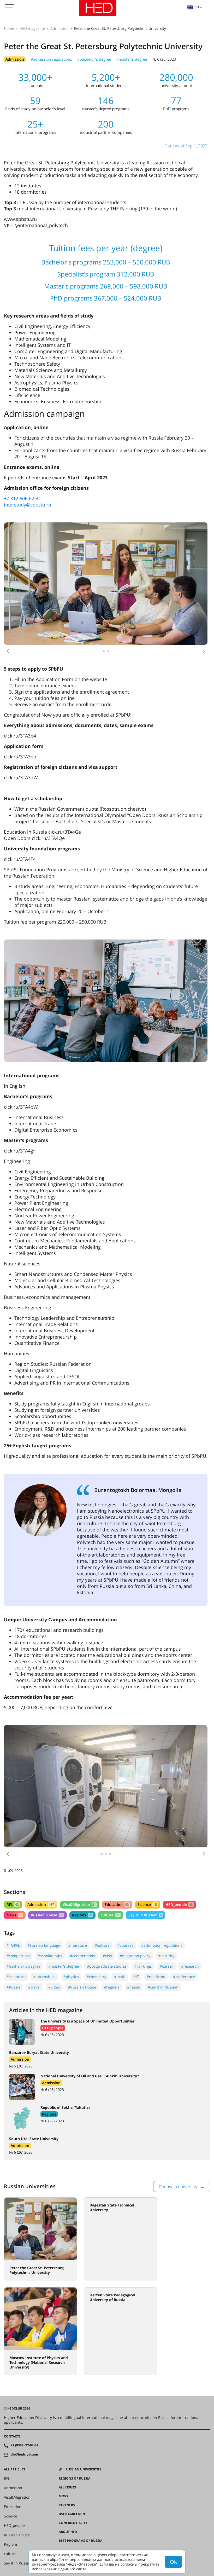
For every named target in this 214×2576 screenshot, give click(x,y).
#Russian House (82, 1871)
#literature (78, 1829)
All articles (14, 2353)
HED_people (179, 1788)
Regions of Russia (75, 2362)
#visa (107, 1840)
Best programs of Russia (81, 2425)
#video (54, 1871)
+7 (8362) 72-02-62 (25, 2329)
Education (117, 1788)
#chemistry (96, 1861)
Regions (82, 1799)
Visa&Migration (79, 1788)
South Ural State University (34, 2023)
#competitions (82, 1840)
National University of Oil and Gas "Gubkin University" (90, 1960)
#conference (184, 1861)
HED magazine (32, 28)
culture (110, 1799)
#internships (44, 1861)
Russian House (47, 1799)
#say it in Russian (163, 1871)
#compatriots (18, 1840)
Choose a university (178, 2071)
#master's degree (132, 59)
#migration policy (135, 1840)
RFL (13, 1788)
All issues (67, 2371)
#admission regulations (51, 59)
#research (190, 1850)
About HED (68, 2416)
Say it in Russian (145, 1799)
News (14, 1799)
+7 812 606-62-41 (22, 498)
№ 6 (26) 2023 (164, 59)
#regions (112, 1871)
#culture (102, 1829)
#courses (125, 1829)
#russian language (44, 1829)
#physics (71, 1861)
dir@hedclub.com (24, 2338)
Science (147, 1788)
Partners (67, 2389)
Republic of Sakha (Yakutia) (65, 1991)
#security (166, 1840)
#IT (136, 1861)
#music (133, 1871)
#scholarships (50, 1840)
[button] (8, 651)
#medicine (156, 1861)
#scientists (16, 1861)
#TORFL (13, 1829)
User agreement (73, 2398)
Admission (60, 28)
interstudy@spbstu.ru (28, 505)
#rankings (143, 1850)
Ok (173, 2562)
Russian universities (84, 2353)
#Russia (13, 1871)
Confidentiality (73, 2407)
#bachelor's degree (94, 59)
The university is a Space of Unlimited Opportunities (88, 1905)
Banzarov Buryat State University (39, 1936)
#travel (34, 1871)
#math (120, 1861)
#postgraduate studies (107, 1850)
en (197, 7)
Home (9, 28)
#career (167, 1850)
